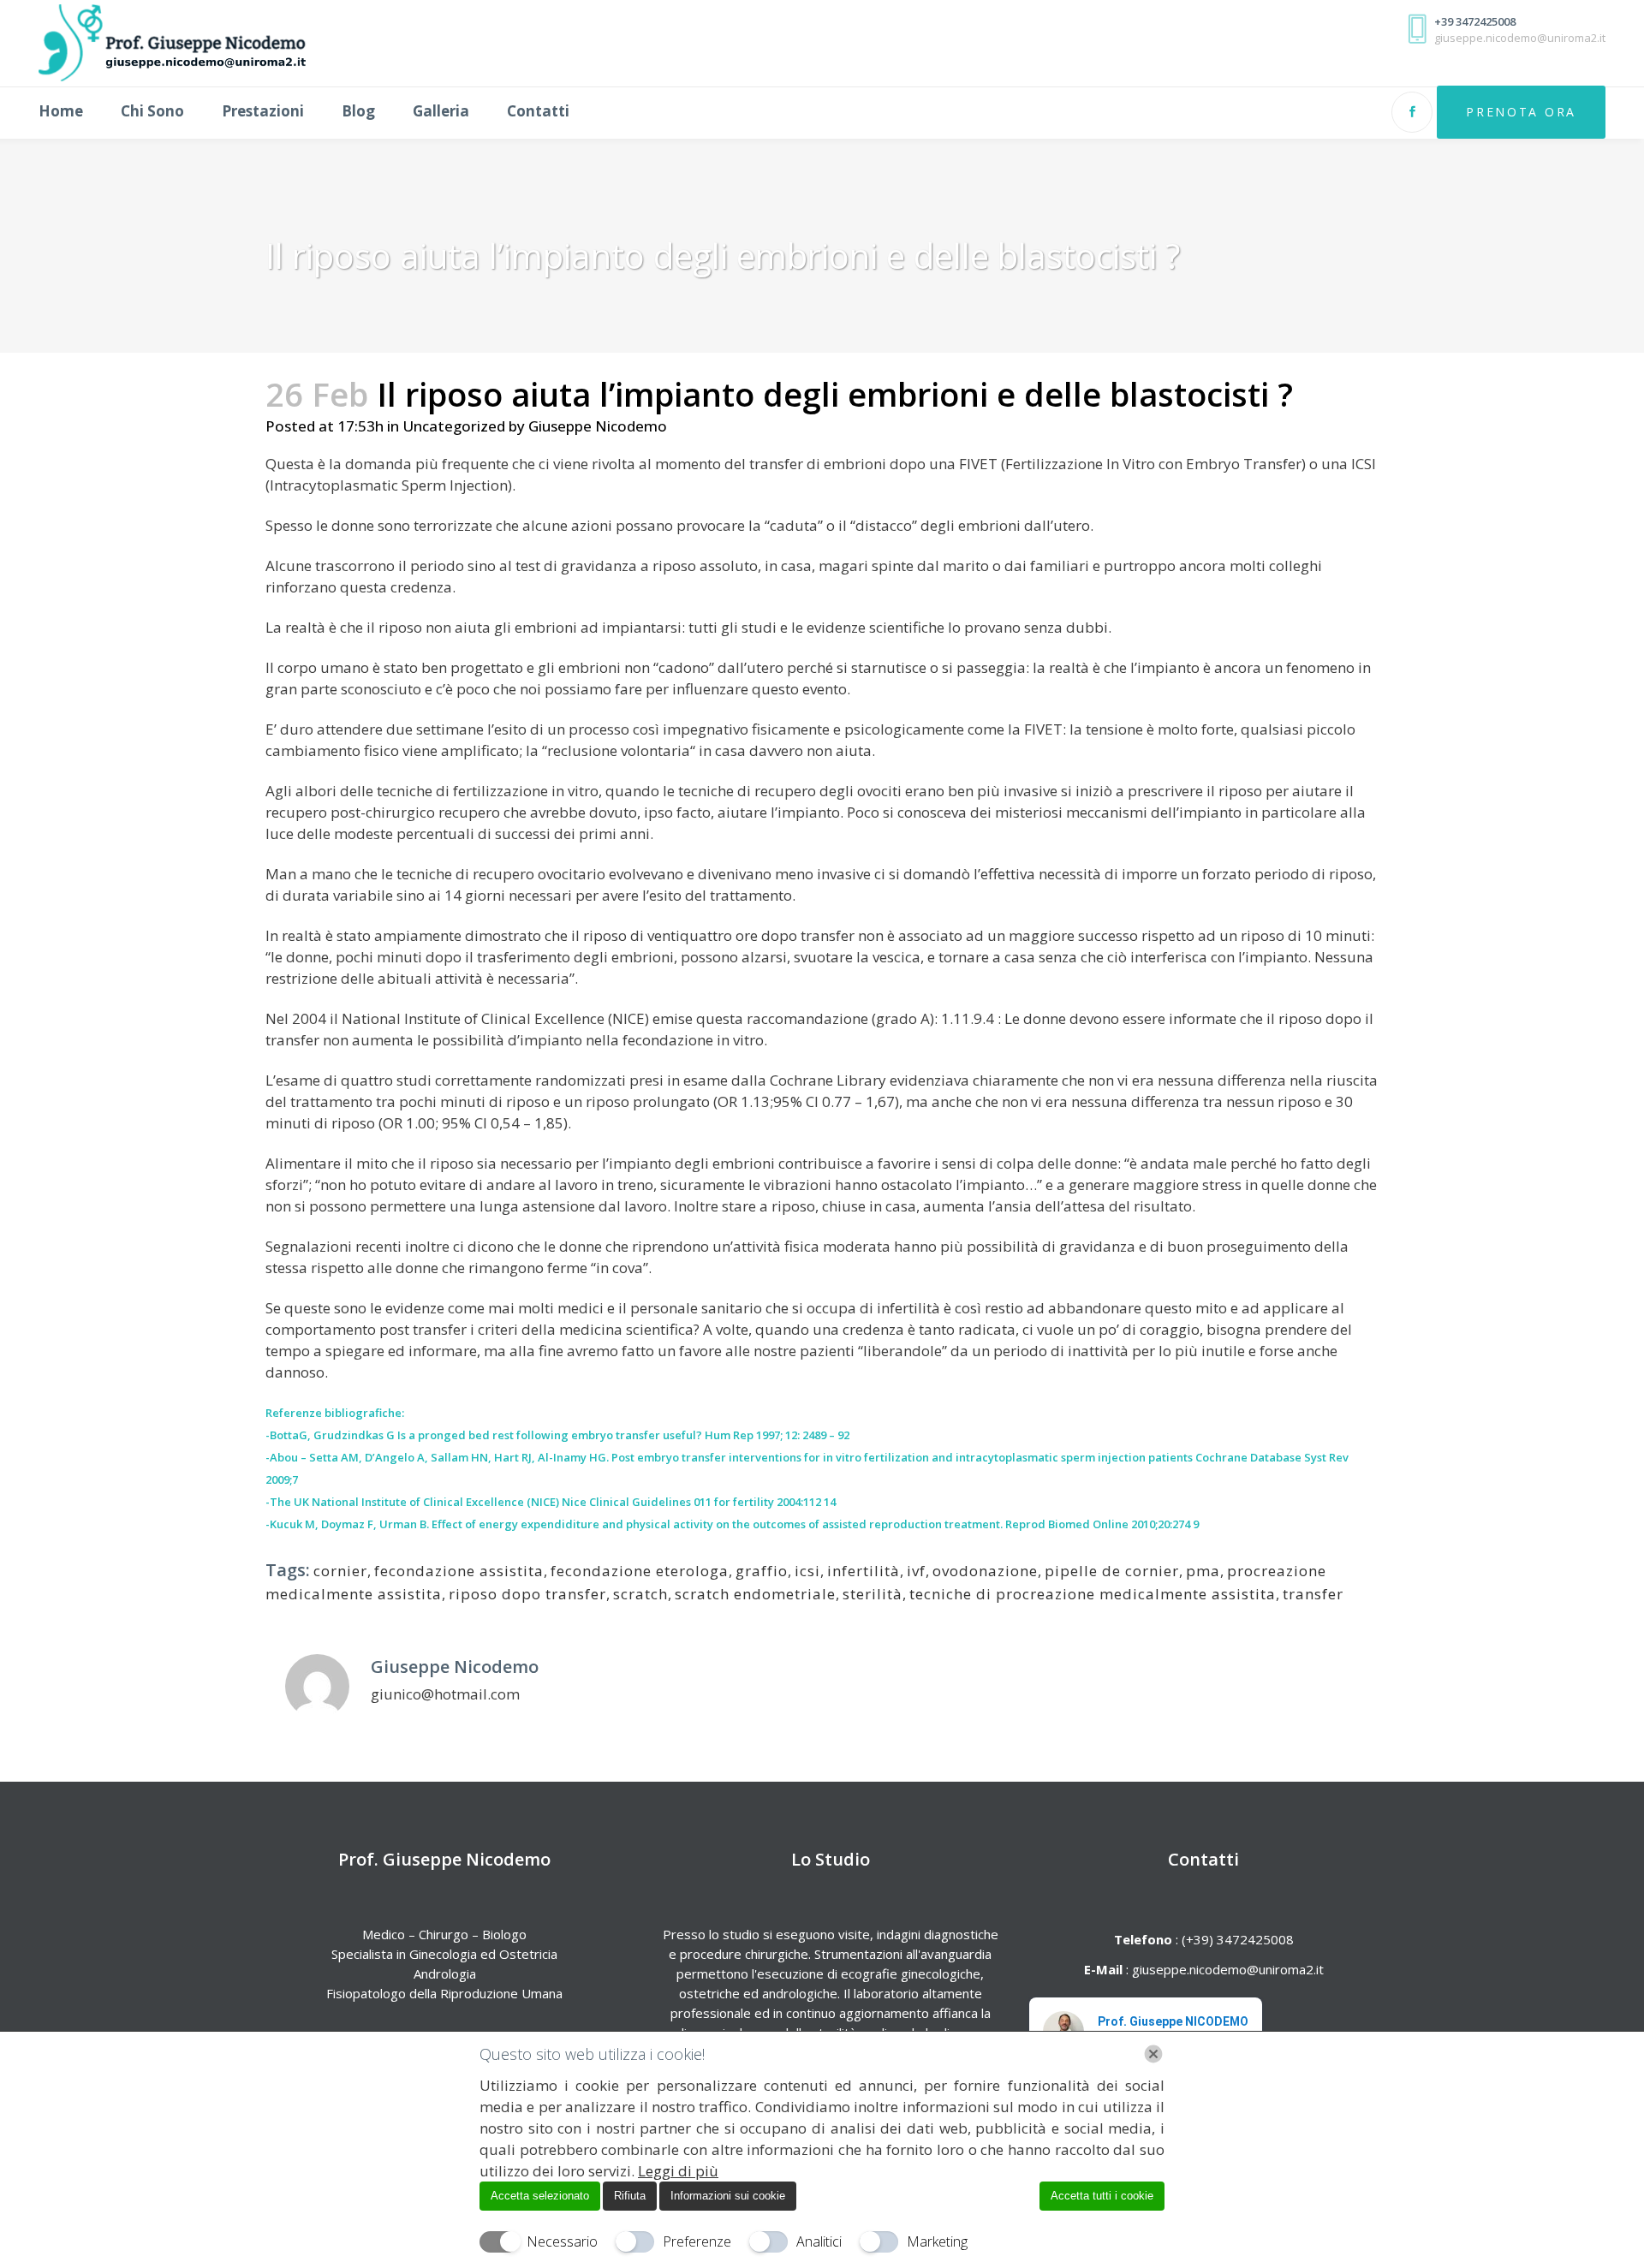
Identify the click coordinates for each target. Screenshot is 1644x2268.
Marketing (937, 2241)
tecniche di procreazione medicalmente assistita (1093, 1594)
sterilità (873, 1594)
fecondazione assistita (459, 1571)
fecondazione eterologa (640, 1571)
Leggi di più (678, 2171)
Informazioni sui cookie (728, 2196)
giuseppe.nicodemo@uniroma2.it (1228, 1969)
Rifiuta (630, 2196)
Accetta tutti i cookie (1102, 2196)
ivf (916, 1571)
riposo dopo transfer (527, 1594)
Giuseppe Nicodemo (598, 426)
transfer (1313, 1594)
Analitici (819, 2241)
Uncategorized (454, 426)
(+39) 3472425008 (1236, 1939)
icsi (807, 1571)
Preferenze (697, 2241)
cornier (340, 1571)
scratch (640, 1594)
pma (1203, 1571)
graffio (762, 1571)
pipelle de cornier (1112, 1571)
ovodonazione (985, 1571)
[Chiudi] (1153, 2054)
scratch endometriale (755, 1594)
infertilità (864, 1571)
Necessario (562, 2241)
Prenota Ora (1521, 112)
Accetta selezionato (540, 2196)
